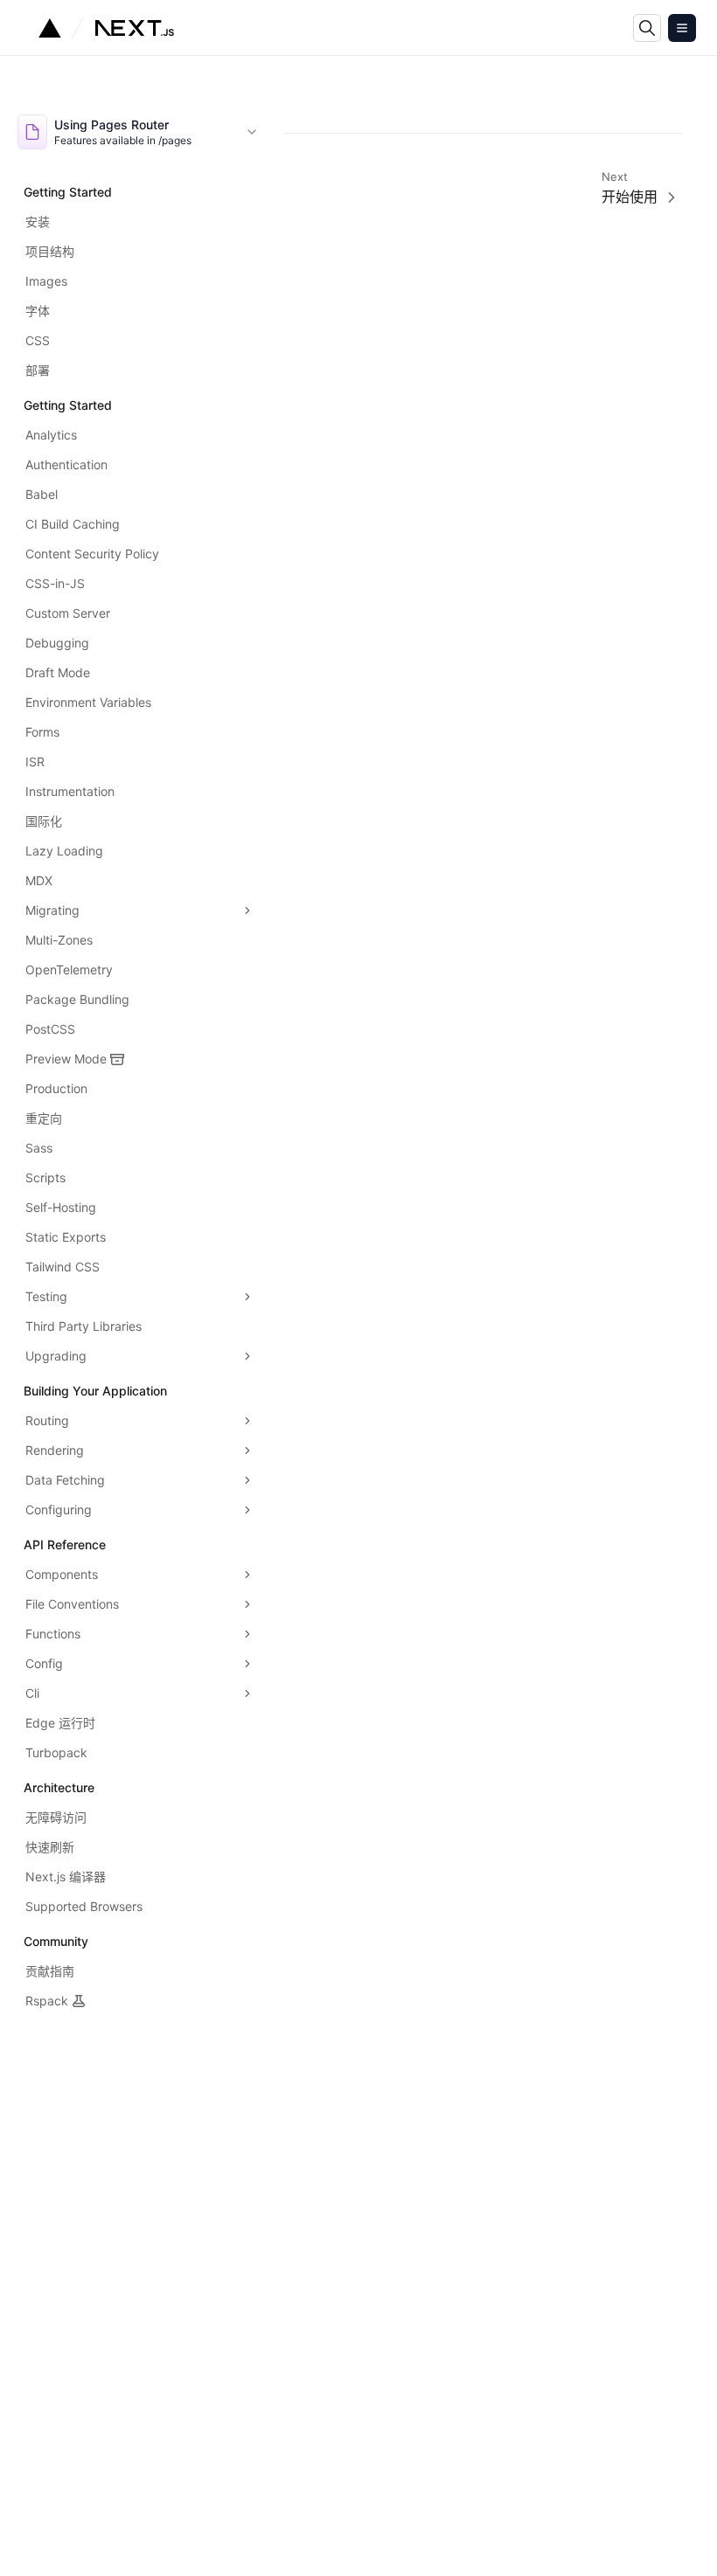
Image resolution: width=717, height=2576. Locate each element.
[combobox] (138, 132)
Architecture (59, 1787)
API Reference (65, 1544)
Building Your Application (95, 1391)
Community (56, 1941)
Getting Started (68, 192)
